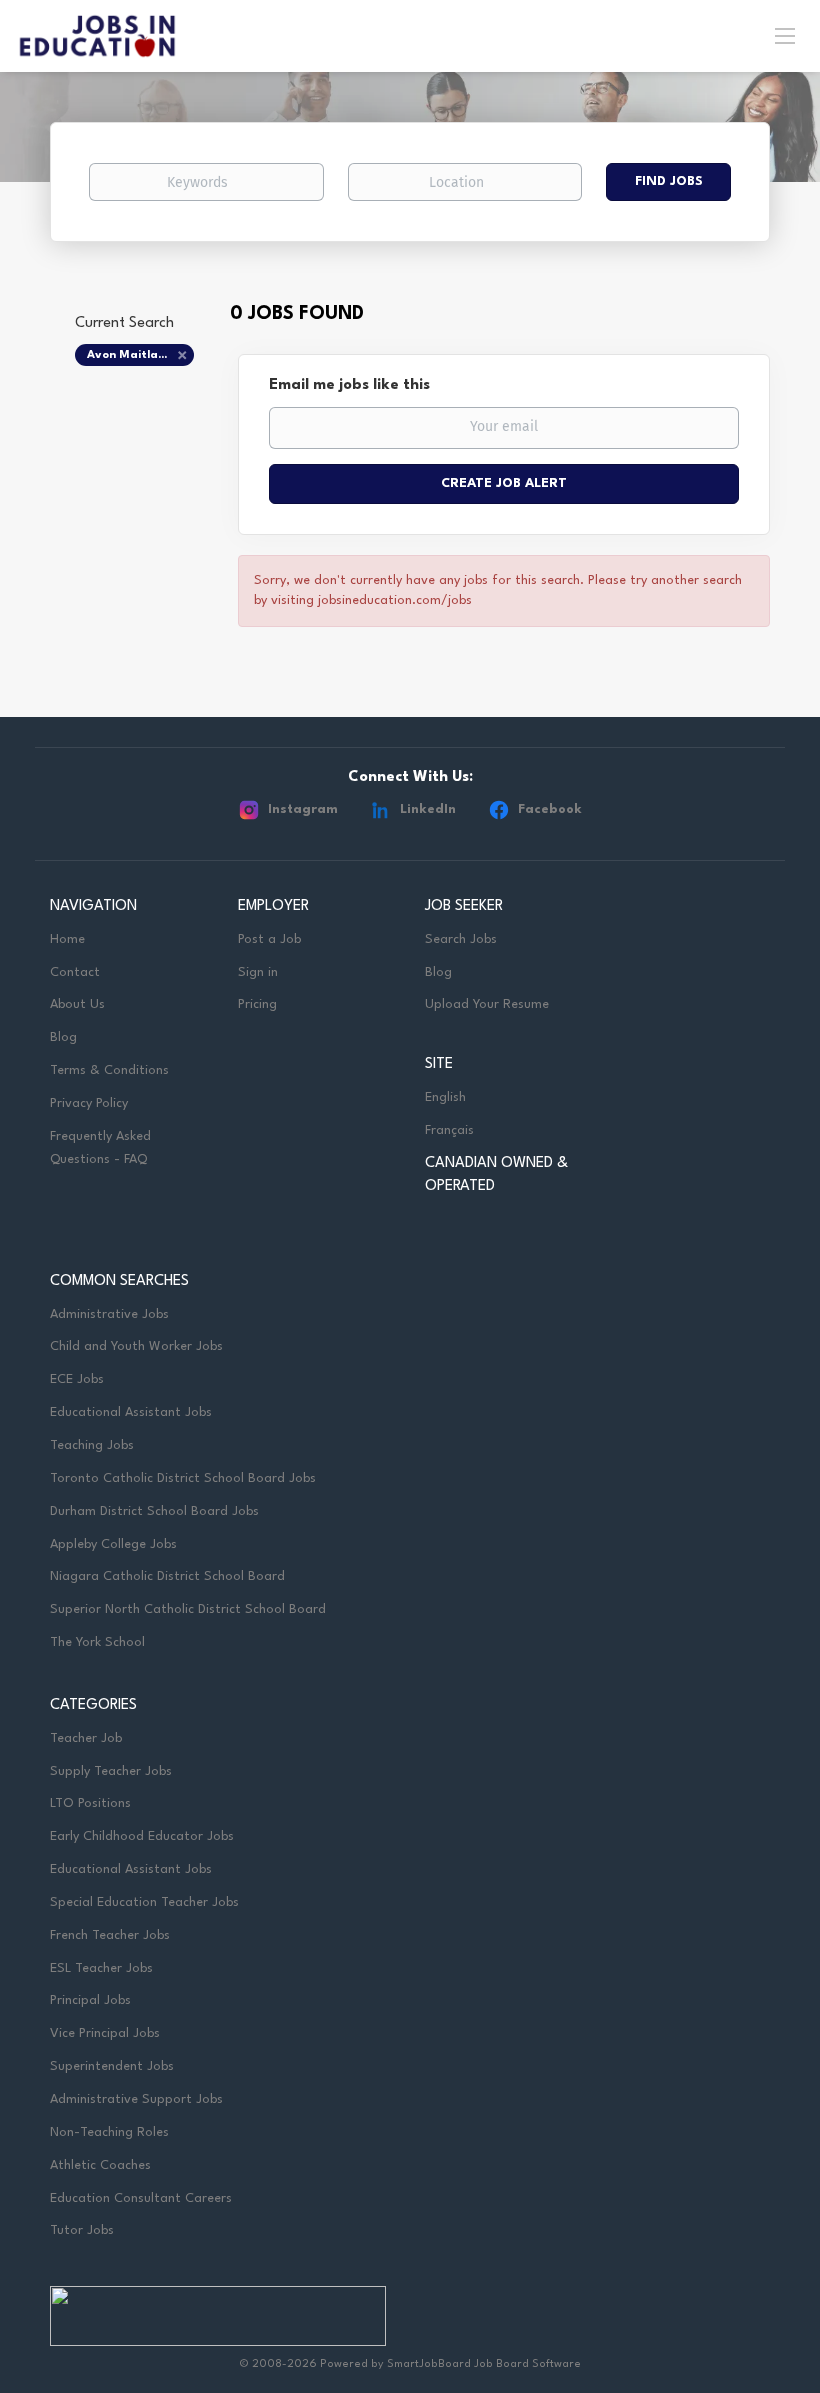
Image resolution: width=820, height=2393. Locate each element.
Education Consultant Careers (141, 2198)
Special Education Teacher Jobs (144, 1902)
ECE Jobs (77, 1379)
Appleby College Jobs (113, 1544)
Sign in (258, 972)
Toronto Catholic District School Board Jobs (183, 1478)
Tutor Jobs (82, 2230)
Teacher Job (86, 1738)
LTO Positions (90, 1803)
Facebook (550, 809)
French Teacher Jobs (110, 1935)
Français (449, 1130)
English (445, 1097)
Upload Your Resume (487, 1004)
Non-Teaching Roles (109, 2132)
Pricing (257, 1004)
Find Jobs (669, 181)
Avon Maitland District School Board (140, 355)
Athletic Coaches (100, 2165)
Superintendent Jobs (112, 2066)
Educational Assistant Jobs (131, 1412)
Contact (75, 972)
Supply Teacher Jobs (111, 1771)
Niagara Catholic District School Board (167, 1576)
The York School (97, 1642)
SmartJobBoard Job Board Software (484, 2364)
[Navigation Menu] (785, 35)
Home (67, 939)
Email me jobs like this (349, 385)
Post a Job (269, 939)
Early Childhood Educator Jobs (142, 1836)
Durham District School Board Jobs (154, 1511)
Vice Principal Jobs (107, 2033)
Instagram (303, 809)
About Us (77, 1004)
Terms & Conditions (109, 1070)
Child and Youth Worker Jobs (136, 1346)
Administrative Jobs (109, 1314)
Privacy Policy (89, 1103)
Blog (63, 1037)
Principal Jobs (90, 2000)
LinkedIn (428, 809)
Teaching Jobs (92, 1445)
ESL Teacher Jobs (101, 1968)
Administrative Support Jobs (136, 2099)
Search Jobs (461, 939)
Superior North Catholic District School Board (188, 1609)
